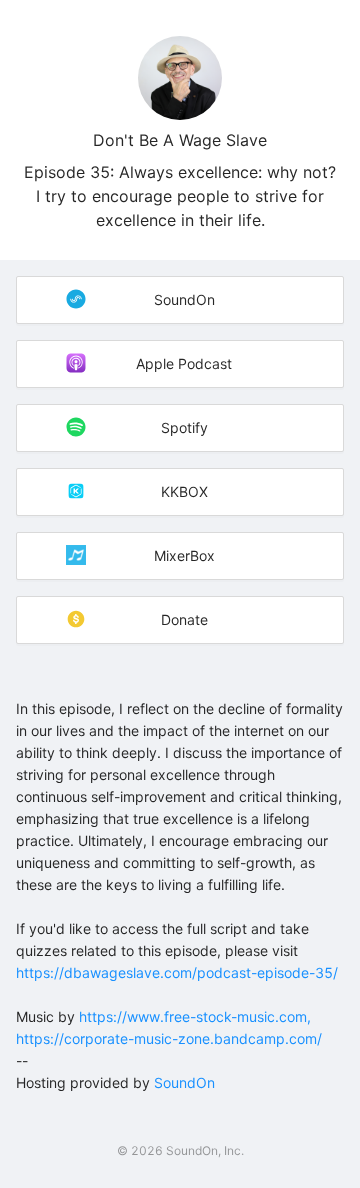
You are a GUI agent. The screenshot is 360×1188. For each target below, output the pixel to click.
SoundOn (184, 1082)
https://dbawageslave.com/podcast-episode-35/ (177, 972)
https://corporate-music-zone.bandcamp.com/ (169, 1038)
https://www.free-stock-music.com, (195, 1016)
